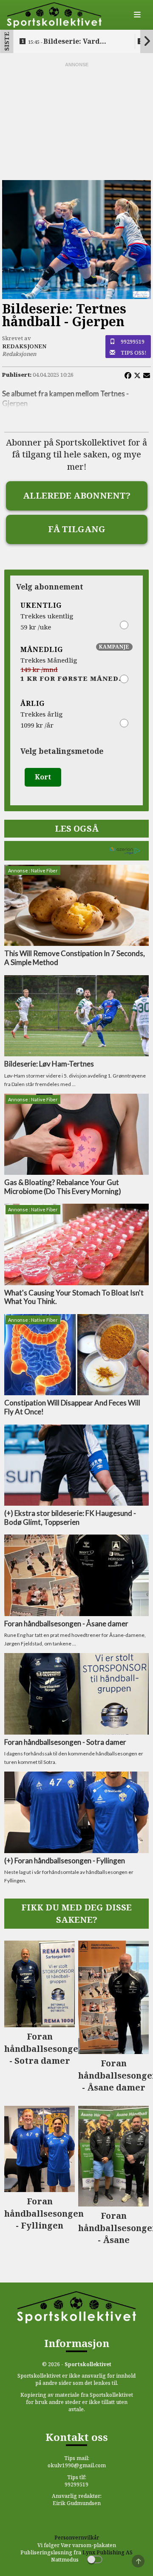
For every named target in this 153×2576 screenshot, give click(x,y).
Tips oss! (134, 353)
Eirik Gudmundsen (77, 2503)
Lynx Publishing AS (108, 2552)
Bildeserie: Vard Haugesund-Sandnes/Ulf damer (71, 42)
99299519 (133, 341)
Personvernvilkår (77, 2538)
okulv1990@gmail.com (77, 2465)
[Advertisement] (76, 121)
